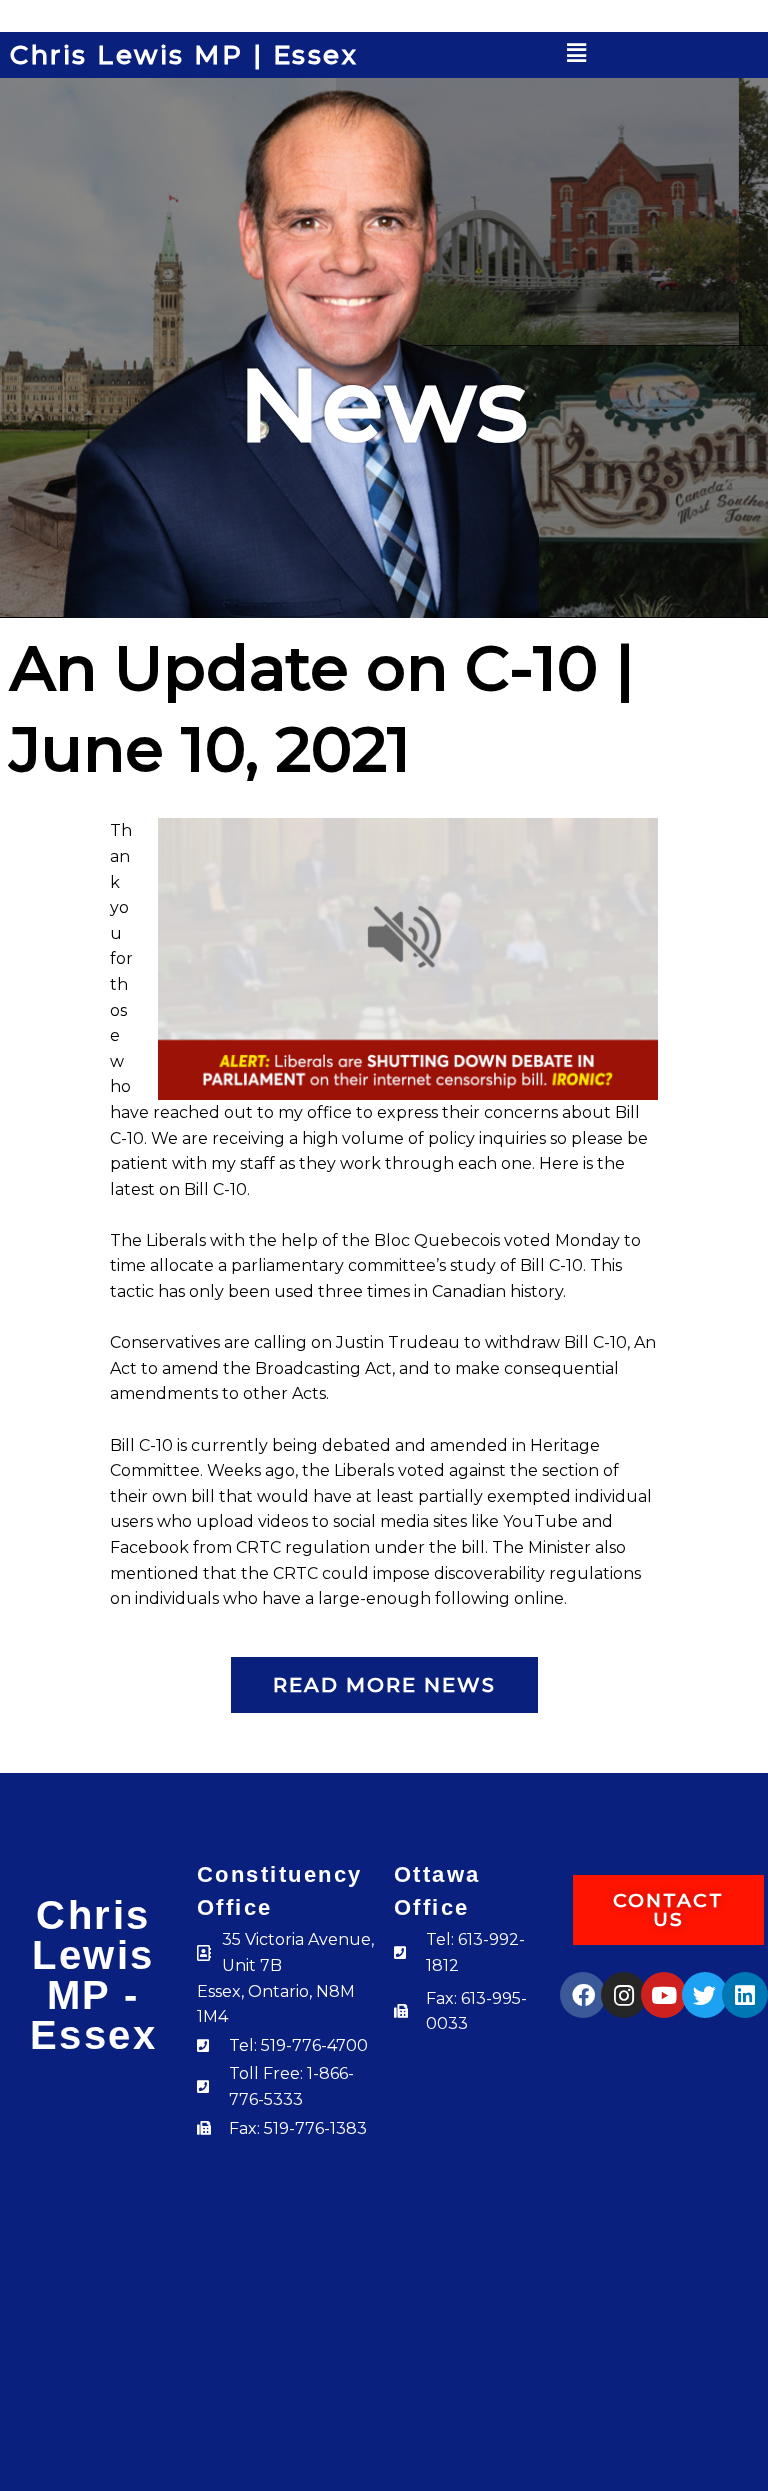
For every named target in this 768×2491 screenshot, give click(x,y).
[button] (576, 53)
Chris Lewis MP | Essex (184, 55)
